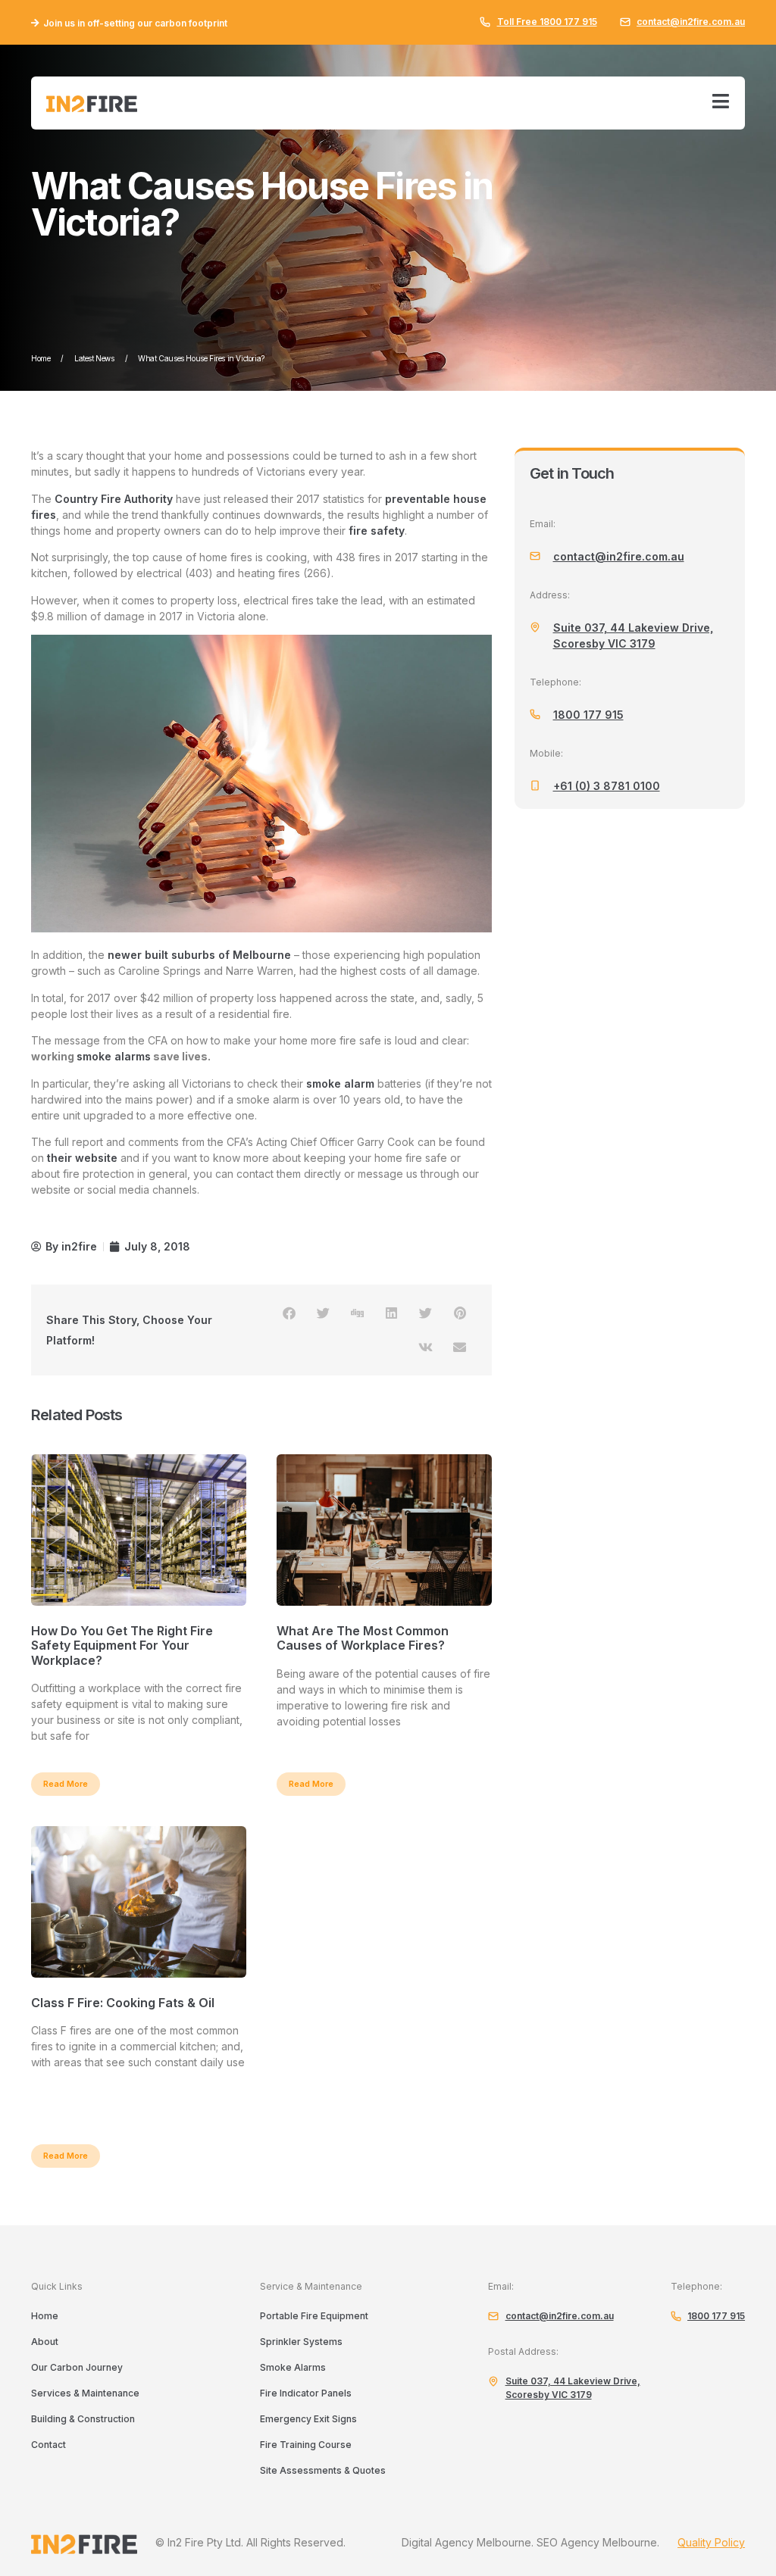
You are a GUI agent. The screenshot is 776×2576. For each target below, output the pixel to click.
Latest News (94, 358)
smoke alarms (114, 1056)
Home (41, 358)
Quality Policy (711, 2542)
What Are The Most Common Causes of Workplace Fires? (363, 1638)
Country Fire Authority (114, 499)
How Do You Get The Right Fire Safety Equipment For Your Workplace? (122, 1645)
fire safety (377, 531)
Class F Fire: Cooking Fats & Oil (123, 2003)
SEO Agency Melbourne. (598, 2542)
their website (82, 1158)
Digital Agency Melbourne (466, 2542)
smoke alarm (340, 1083)
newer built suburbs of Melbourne (198, 955)
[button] (289, 1313)
